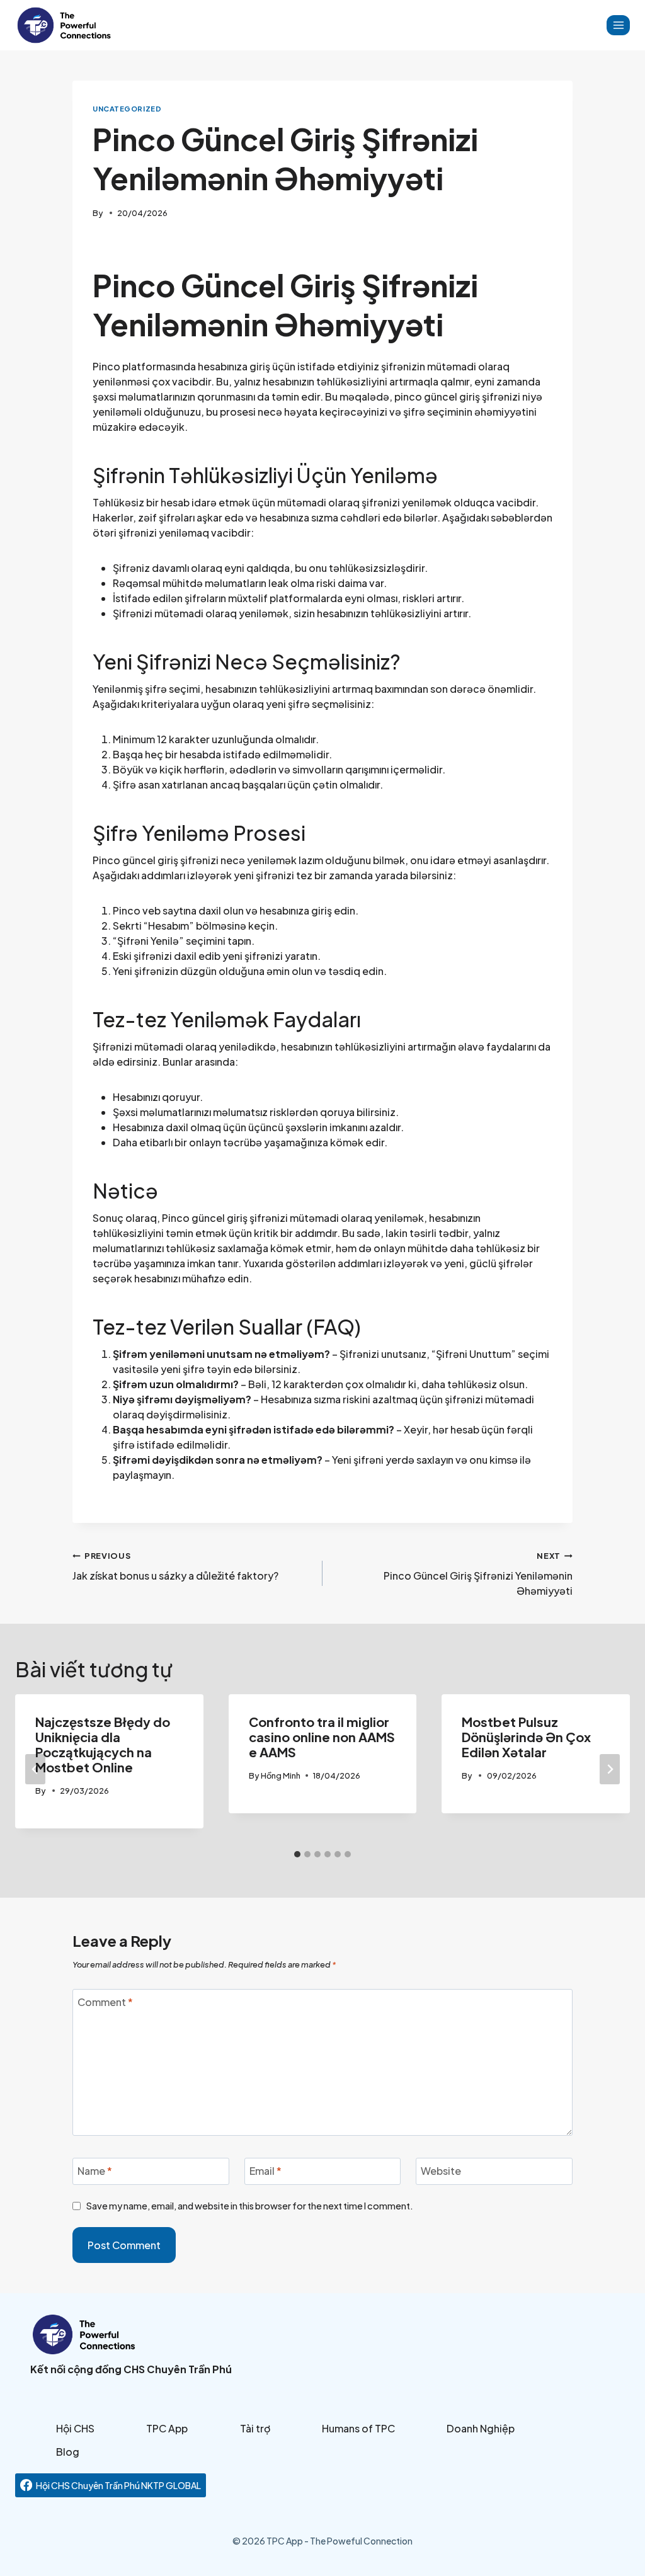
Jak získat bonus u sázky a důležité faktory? (175, 1566)
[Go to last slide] (35, 1769)
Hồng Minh (281, 1775)
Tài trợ (255, 2428)
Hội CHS (75, 2428)
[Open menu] (618, 25)
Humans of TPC (358, 2428)
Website (441, 2170)
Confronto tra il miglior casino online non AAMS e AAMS (322, 1737)
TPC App (167, 2428)
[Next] (610, 1769)
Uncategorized (127, 108)
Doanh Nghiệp (481, 2428)
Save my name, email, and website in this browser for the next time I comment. (250, 2206)
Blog (68, 2452)
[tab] (297, 1854)
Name (95, 2170)
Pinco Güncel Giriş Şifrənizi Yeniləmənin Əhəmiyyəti (478, 1574)
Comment (105, 2002)
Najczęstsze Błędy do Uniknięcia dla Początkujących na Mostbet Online (103, 1744)
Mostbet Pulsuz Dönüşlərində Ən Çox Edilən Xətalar (526, 1737)
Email (265, 2170)
